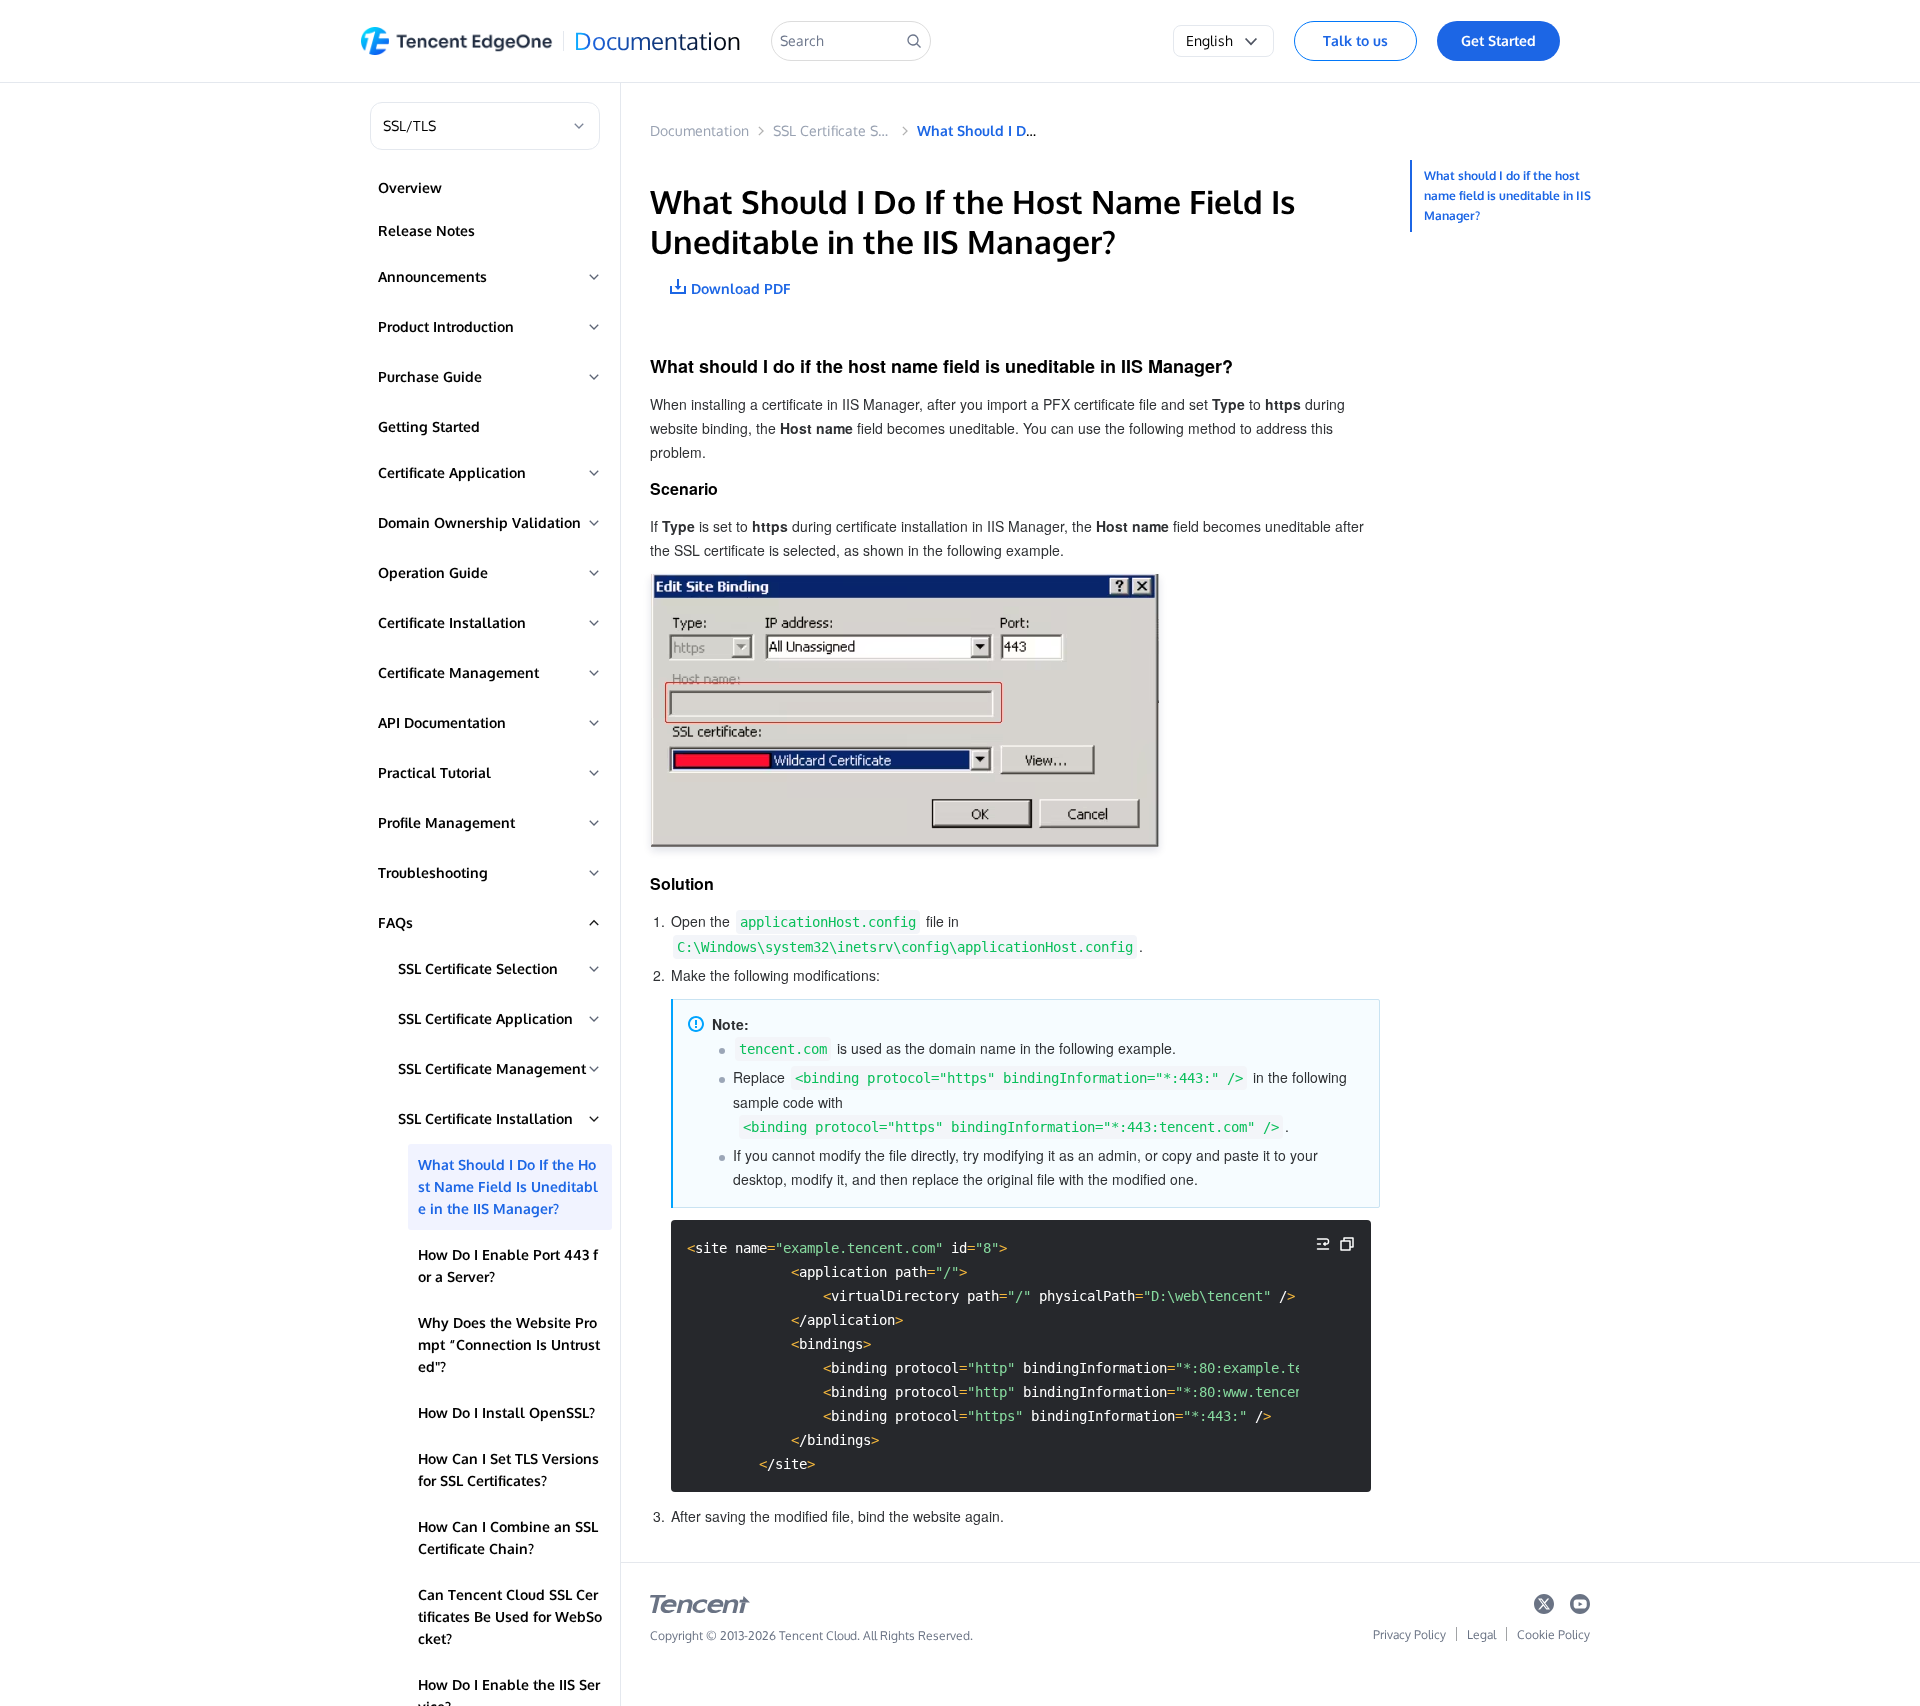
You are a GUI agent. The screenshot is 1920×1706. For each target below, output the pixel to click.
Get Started (1498, 40)
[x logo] (1544, 1608)
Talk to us (1355, 40)
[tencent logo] (700, 1608)
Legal (1481, 1634)
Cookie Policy (1553, 1634)
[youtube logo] (1580, 1608)
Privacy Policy (1409, 1634)
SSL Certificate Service (845, 130)
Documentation (657, 41)
